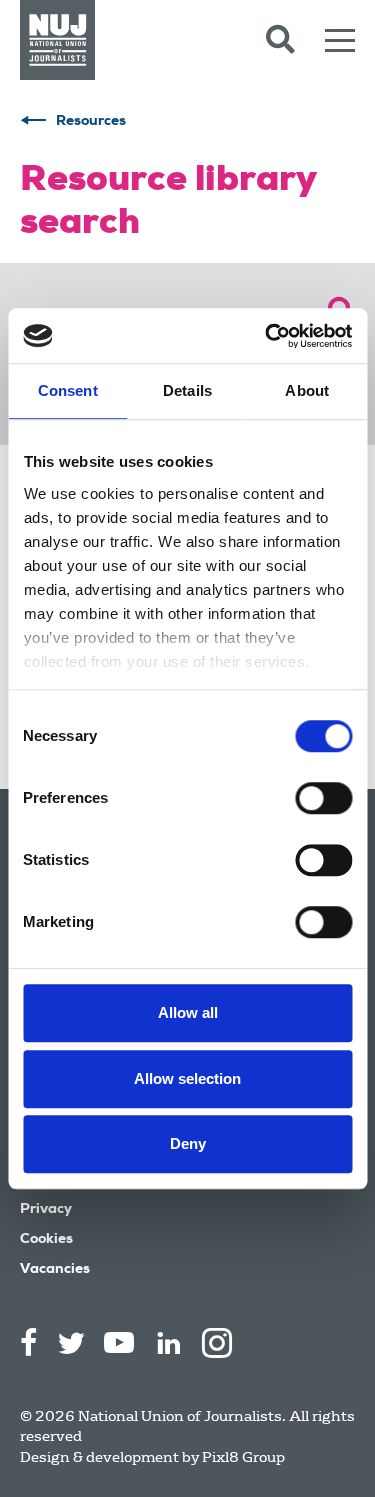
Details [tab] (187, 390)
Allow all (188, 1012)
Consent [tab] (68, 390)
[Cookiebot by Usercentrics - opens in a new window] (267, 336)
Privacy (46, 1210)
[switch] (323, 798)
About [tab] (307, 390)
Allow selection (187, 1078)
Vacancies (55, 1270)
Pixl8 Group (243, 1457)
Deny (188, 1143)
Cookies (46, 1240)
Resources (91, 122)
